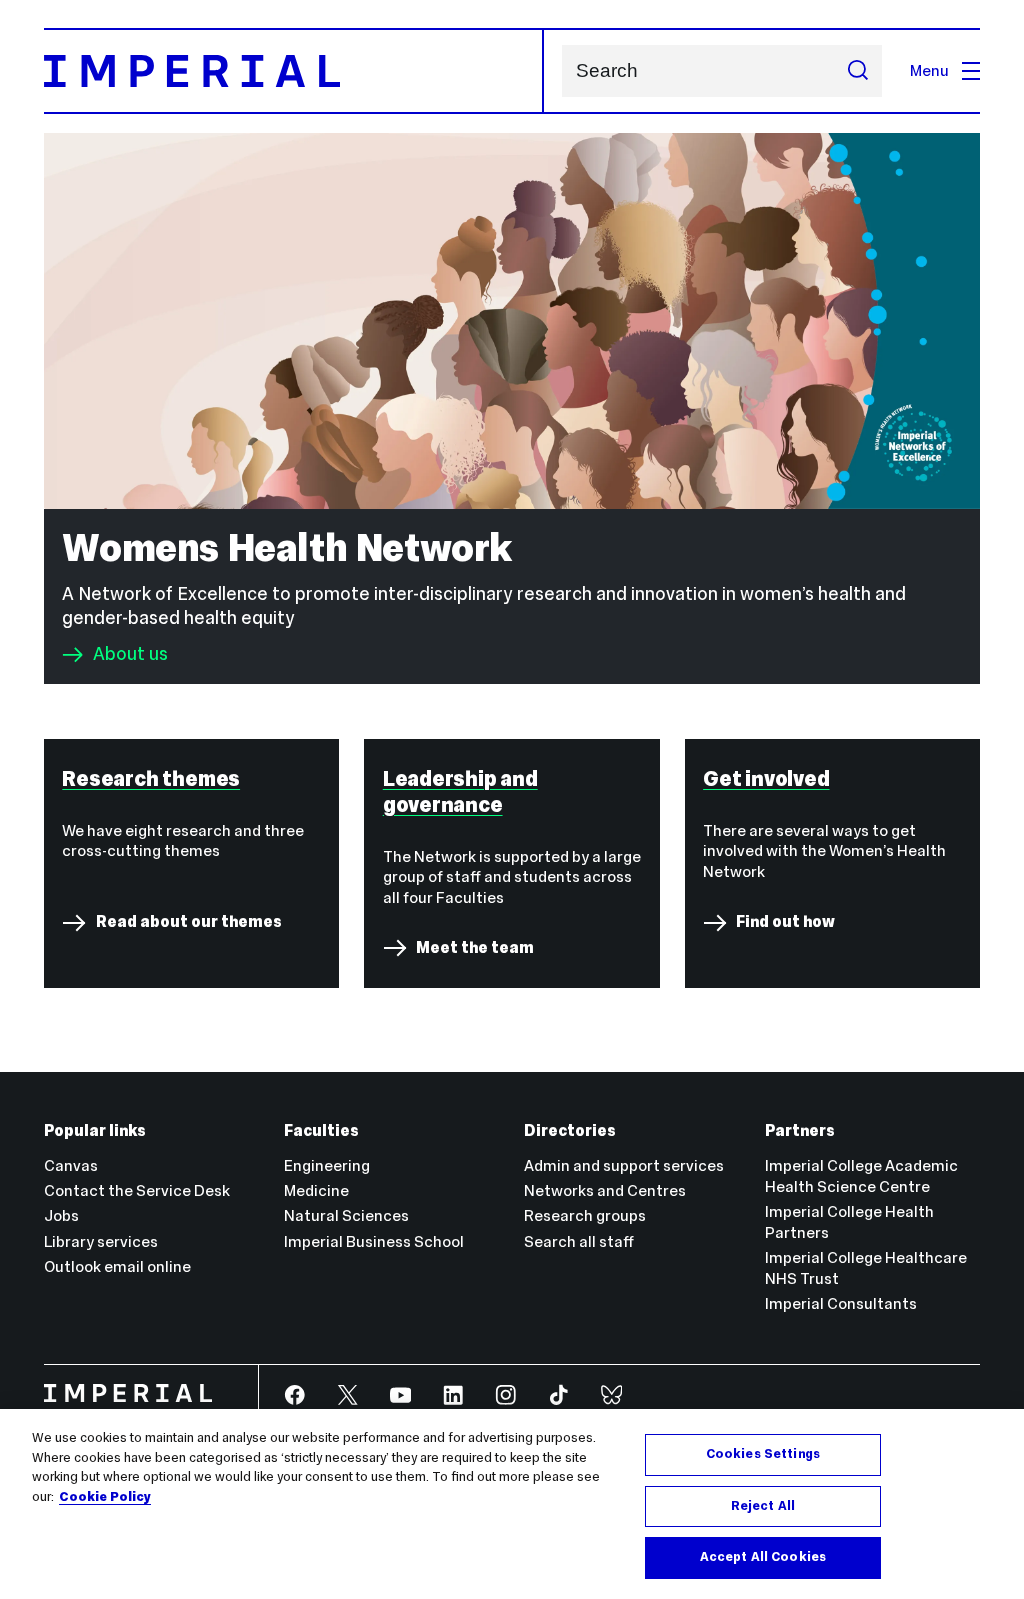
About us (130, 655)
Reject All (763, 1506)
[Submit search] (857, 71)
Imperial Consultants (841, 1303)
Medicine (316, 1190)
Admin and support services (624, 1165)
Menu (929, 70)
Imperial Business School (374, 1241)
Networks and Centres (605, 1190)
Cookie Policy (105, 1497)
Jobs (61, 1215)
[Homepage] (294, 71)
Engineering (327, 1165)
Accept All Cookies (763, 1557)
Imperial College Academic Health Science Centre (861, 1176)
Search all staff (579, 1241)
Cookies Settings (763, 1454)
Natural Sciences (346, 1215)
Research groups (585, 1215)
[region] (512, 1504)
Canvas (71, 1165)
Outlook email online (117, 1266)
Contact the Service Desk (137, 1190)
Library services (101, 1241)
